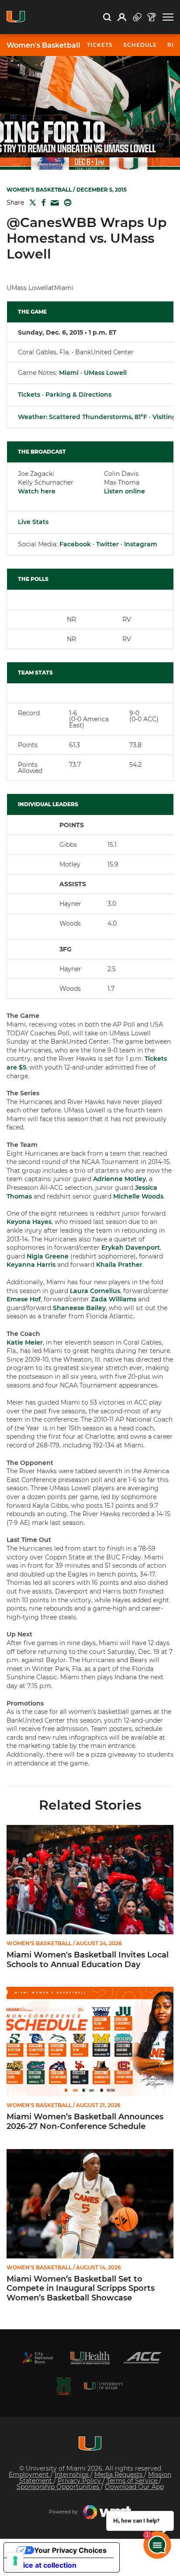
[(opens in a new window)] (38, 2358)
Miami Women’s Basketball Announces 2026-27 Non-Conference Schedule (85, 2122)
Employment (30, 2475)
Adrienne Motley (119, 1179)
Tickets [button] (100, 45)
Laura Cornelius (95, 1291)
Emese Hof (24, 1299)
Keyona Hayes (29, 1222)
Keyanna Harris (31, 1265)
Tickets (29, 395)
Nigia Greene (48, 1256)
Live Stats (33, 522)
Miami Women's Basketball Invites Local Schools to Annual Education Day (88, 1960)
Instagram (141, 544)
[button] (168, 17)
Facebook (75, 544)
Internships (73, 2475)
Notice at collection (44, 2565)
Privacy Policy (80, 2481)
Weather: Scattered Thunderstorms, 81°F (83, 417)
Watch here (37, 491)
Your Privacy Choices (70, 2550)
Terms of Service (133, 2481)
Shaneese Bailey (79, 1308)
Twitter (107, 544)
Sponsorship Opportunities (59, 2487)
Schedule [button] (140, 45)
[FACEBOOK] (42, 203)
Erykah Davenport (131, 1248)
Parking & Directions (78, 395)
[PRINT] (66, 203)
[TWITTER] (31, 203)
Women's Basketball (43, 45)
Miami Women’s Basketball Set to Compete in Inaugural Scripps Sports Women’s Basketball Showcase (81, 2289)
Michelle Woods (138, 1196)
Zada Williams (114, 1299)
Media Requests (119, 2475)
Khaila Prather (119, 1265)
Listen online (125, 491)
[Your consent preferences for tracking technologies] (15, 2561)
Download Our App (134, 2487)
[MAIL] (53, 203)
